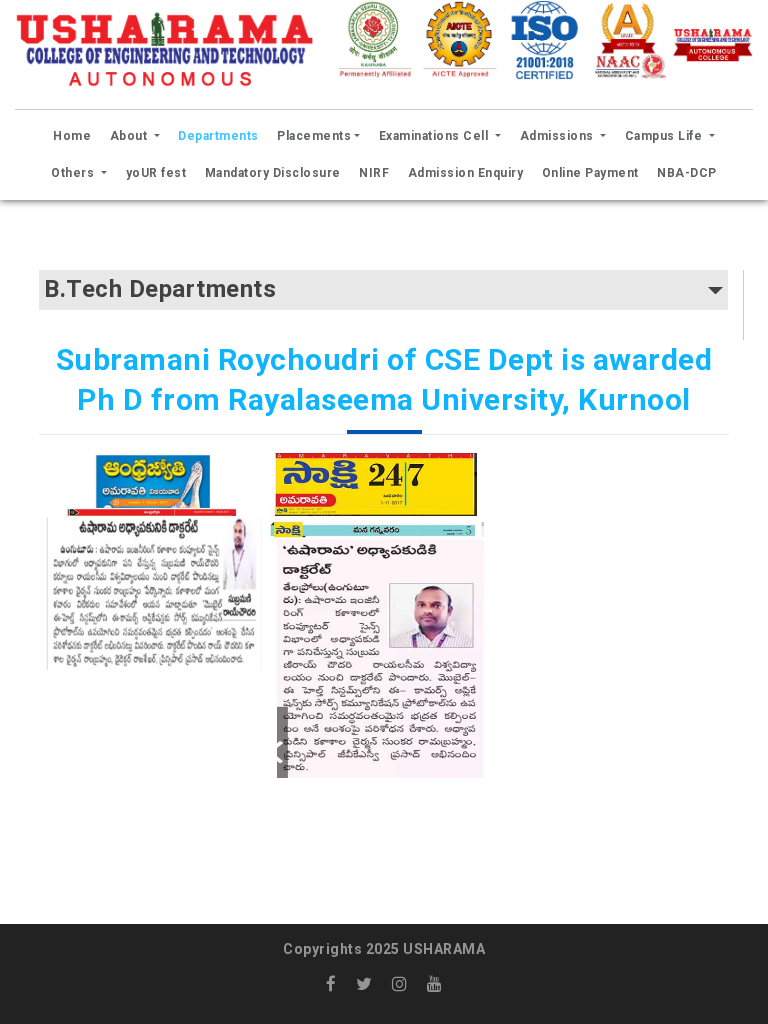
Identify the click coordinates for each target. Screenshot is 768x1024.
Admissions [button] (559, 136)
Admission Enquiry (466, 173)
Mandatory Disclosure (273, 173)
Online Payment (590, 173)
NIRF (374, 173)
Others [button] (74, 173)
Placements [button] (314, 136)
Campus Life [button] (665, 136)
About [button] (130, 136)
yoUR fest (156, 173)
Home (75, 135)
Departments (218, 136)
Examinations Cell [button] (435, 136)
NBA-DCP (687, 173)
